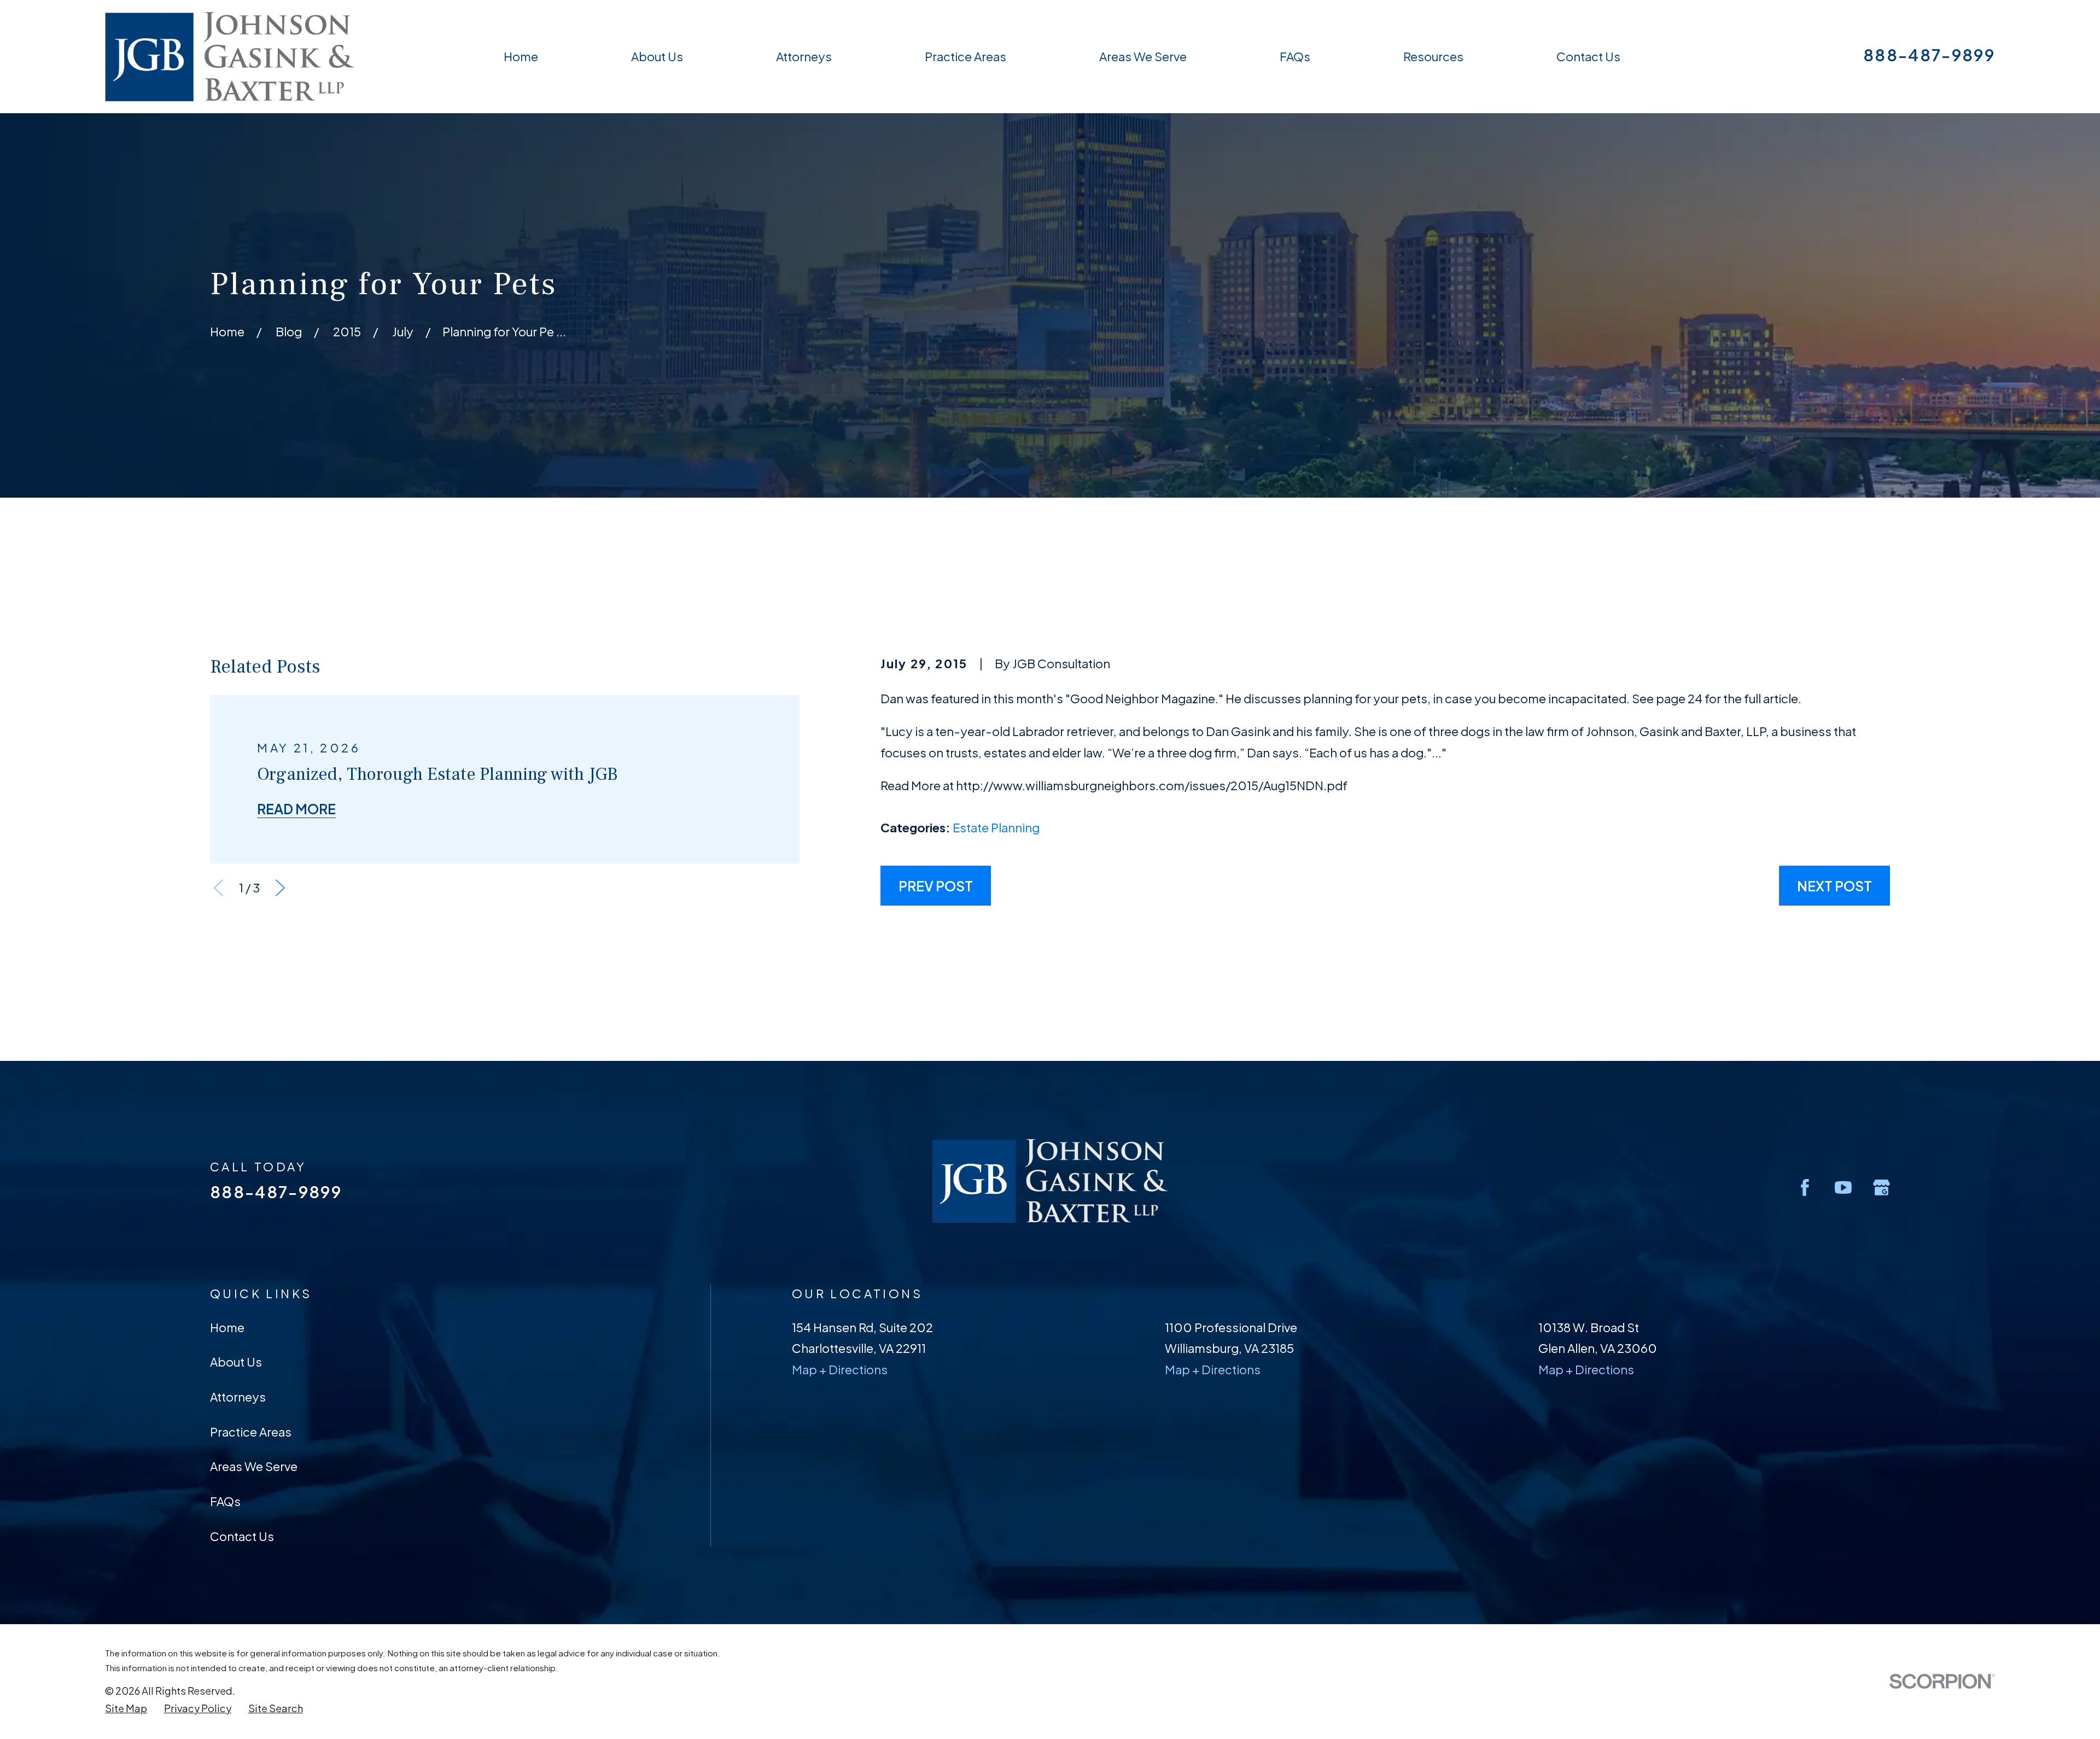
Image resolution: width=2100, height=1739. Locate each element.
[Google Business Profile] (1882, 1187)
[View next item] (280, 888)
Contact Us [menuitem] (1588, 56)
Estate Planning (996, 827)
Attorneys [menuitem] (804, 56)
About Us (236, 1362)
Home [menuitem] (521, 56)
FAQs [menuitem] (1295, 56)
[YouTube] (1843, 1187)
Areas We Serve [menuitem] (1143, 56)
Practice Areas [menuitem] (966, 56)
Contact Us (242, 1536)
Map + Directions (840, 1369)
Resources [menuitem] (1433, 56)
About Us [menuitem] (657, 56)
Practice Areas (251, 1432)
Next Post (1834, 886)
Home (227, 1327)
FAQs (225, 1501)
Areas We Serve (254, 1466)
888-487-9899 (1929, 55)
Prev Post (936, 886)
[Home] (230, 57)
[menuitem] (126, 1708)
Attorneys (238, 1397)
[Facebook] (1805, 1187)
